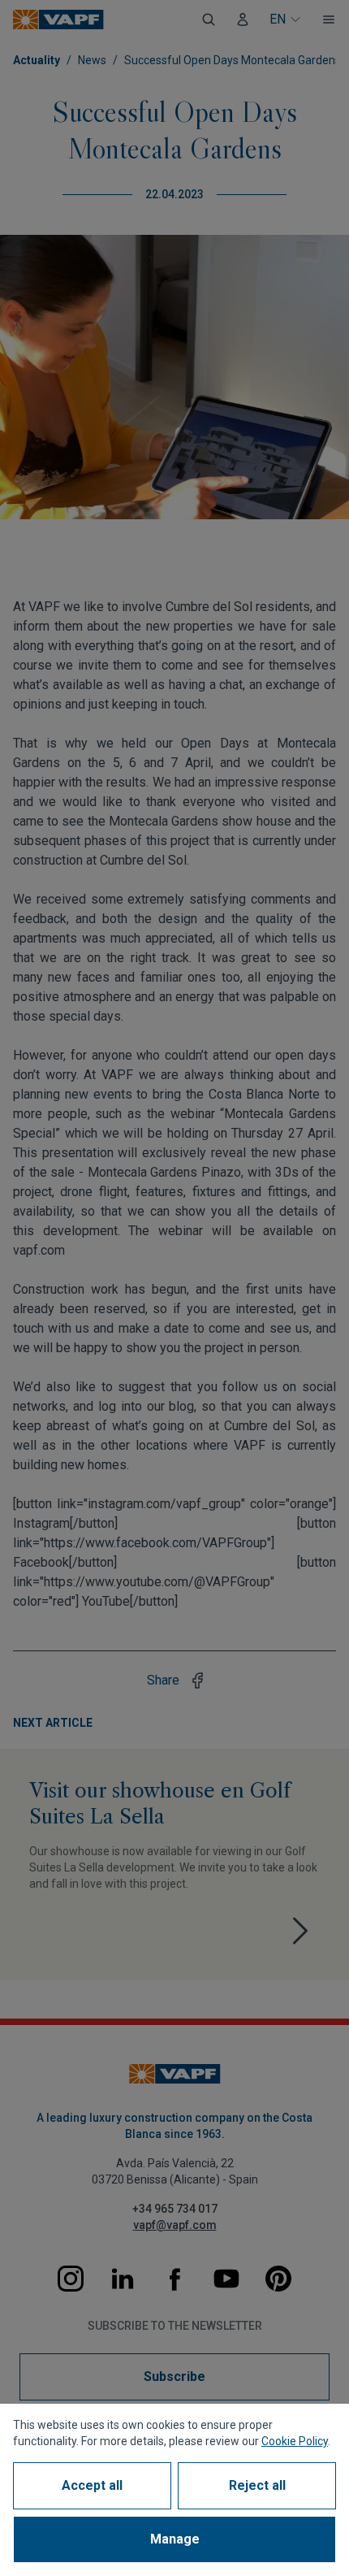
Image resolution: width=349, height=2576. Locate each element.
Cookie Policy (295, 2441)
